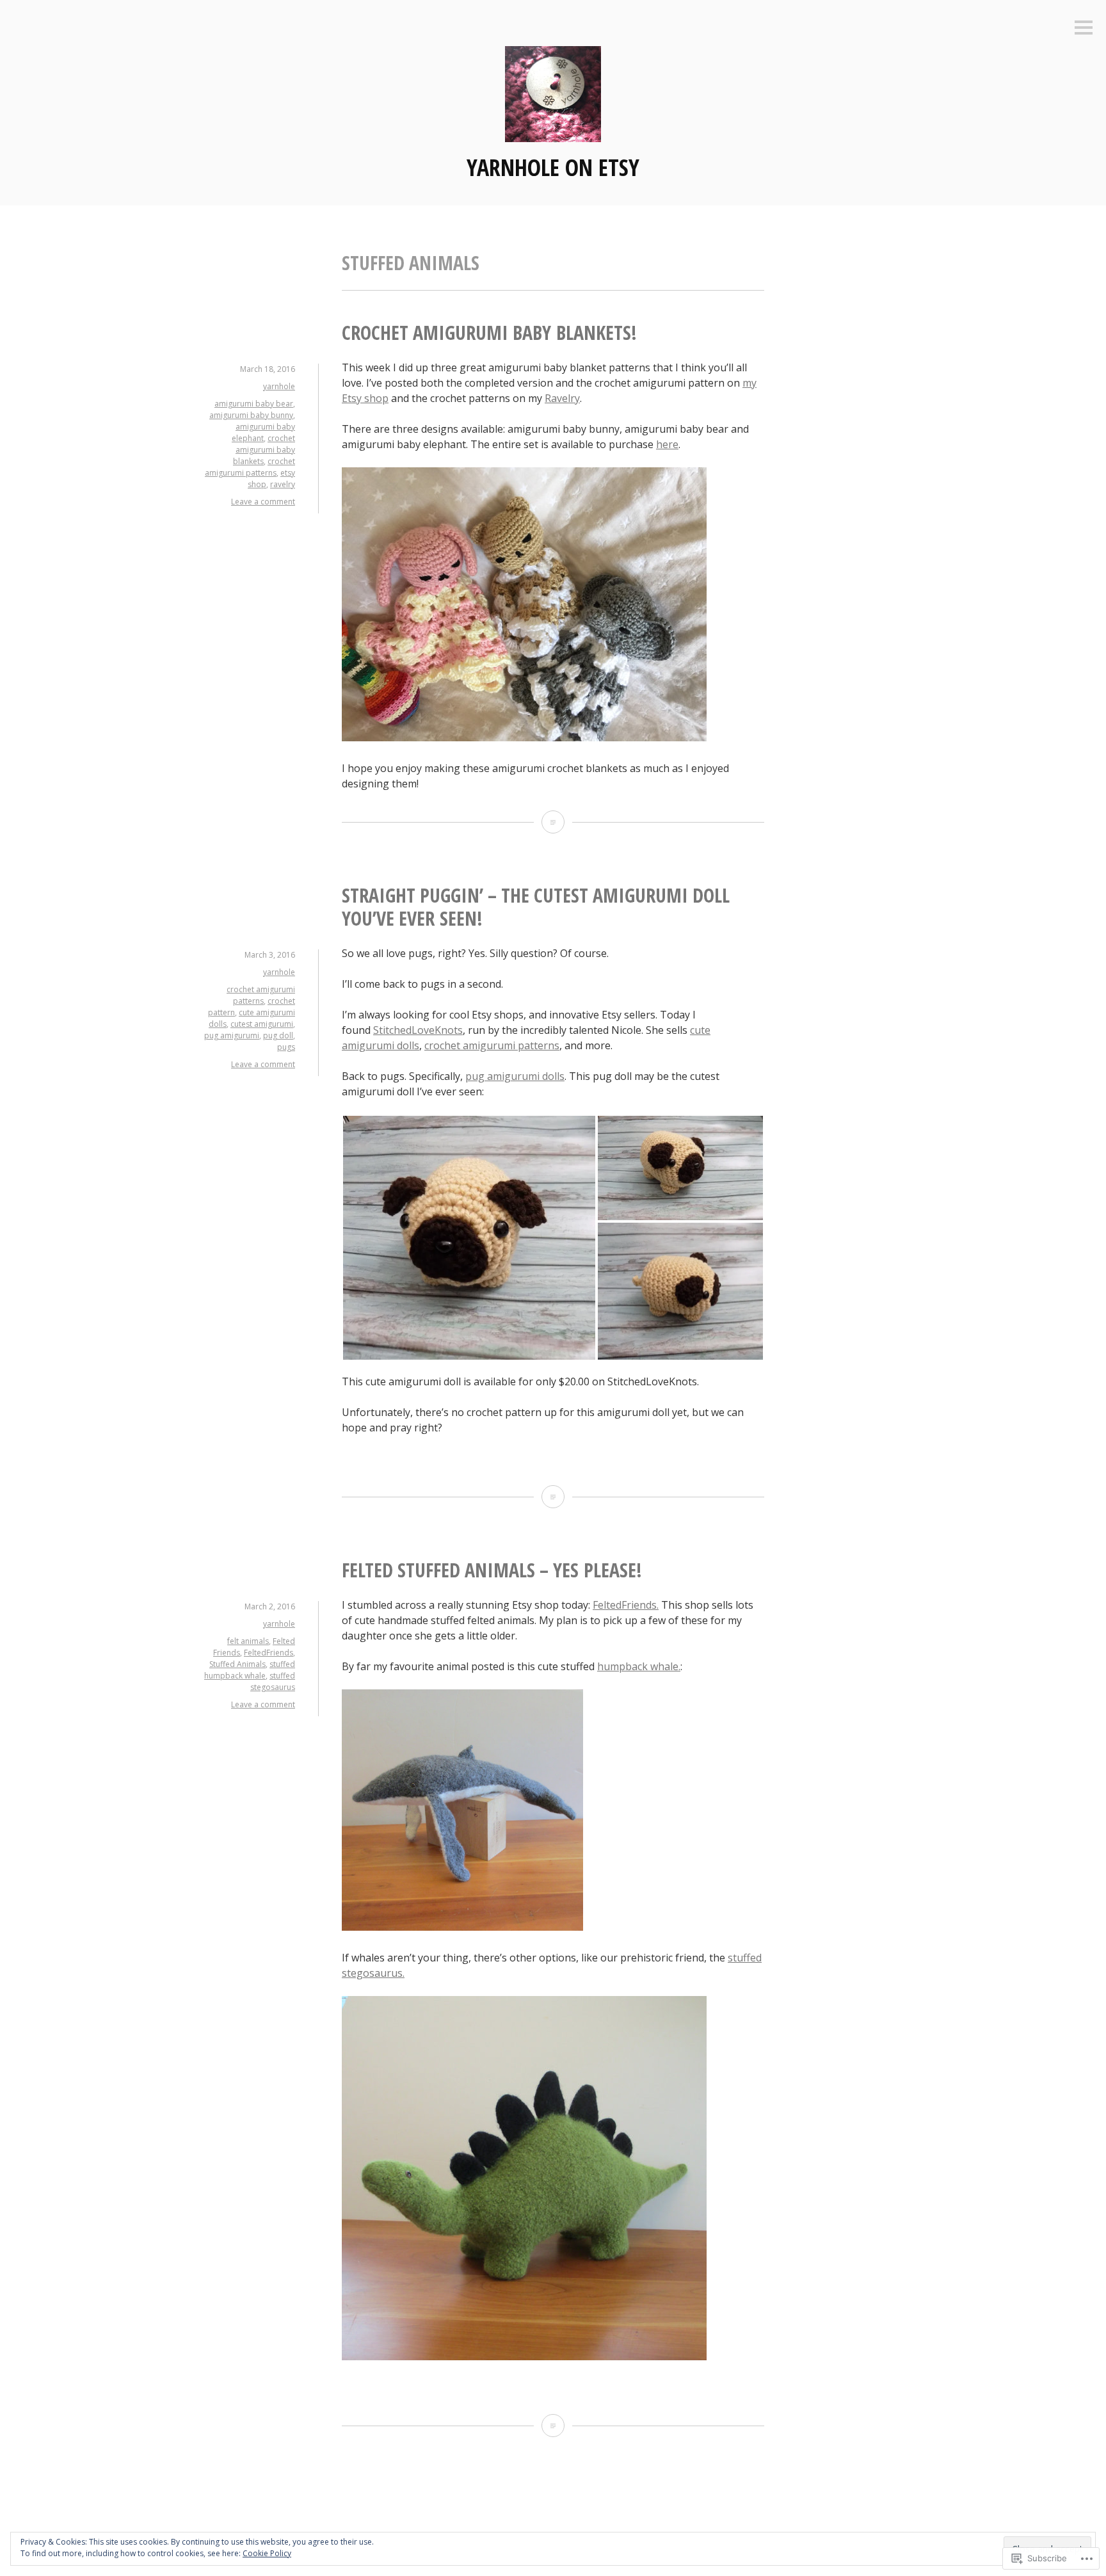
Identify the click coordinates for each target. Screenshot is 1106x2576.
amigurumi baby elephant (263, 432)
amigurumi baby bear (254, 404)
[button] (469, 1238)
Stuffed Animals (237, 1664)
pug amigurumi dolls (515, 1076)
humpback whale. (639, 1666)
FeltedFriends (268, 1653)
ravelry (283, 484)
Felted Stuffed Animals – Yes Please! (492, 1570)
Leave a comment (263, 502)
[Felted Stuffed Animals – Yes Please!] (553, 2426)
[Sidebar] (1084, 28)
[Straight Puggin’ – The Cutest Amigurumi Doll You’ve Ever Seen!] (553, 1497)
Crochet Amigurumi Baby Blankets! (489, 333)
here (667, 444)
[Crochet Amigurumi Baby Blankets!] (553, 822)
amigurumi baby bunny (251, 415)
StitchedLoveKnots (418, 1030)
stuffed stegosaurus (273, 1681)
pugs (286, 1047)
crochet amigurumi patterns (250, 467)
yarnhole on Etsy (553, 167)
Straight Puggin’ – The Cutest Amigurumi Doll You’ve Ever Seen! (536, 907)
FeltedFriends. (626, 1605)
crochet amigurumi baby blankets (264, 450)
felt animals (248, 1641)
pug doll (278, 1035)
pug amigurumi (232, 1035)
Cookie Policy (267, 2553)
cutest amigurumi (262, 1024)
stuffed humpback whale (250, 1670)
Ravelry (562, 398)
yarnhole (279, 386)
